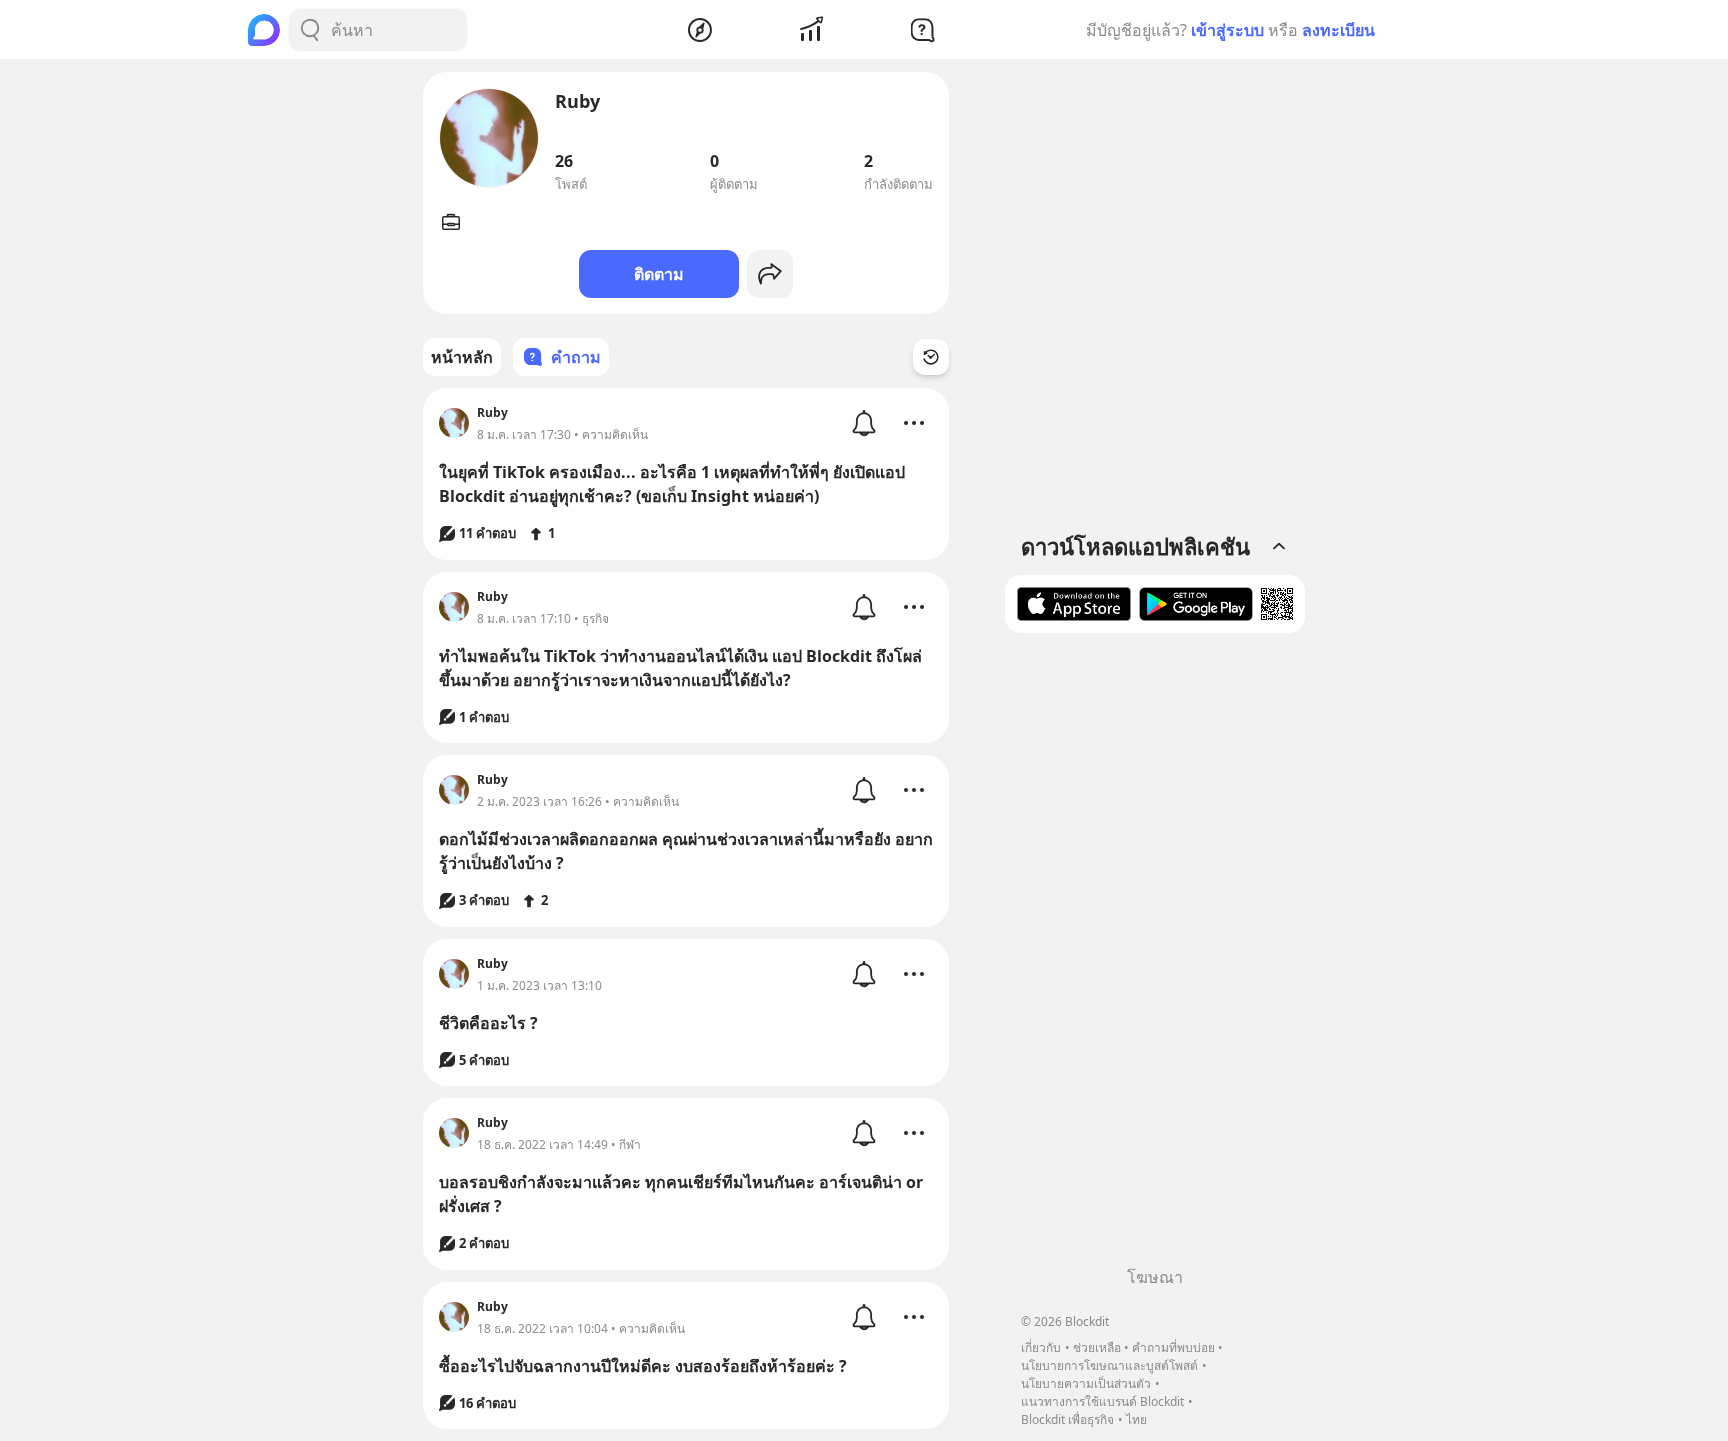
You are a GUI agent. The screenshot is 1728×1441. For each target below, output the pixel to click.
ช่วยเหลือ (1097, 1347)
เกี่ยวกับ (1041, 1347)
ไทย (1136, 1419)
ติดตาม (659, 274)
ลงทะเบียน (1338, 30)
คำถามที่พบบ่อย (1173, 1347)
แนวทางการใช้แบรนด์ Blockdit (1102, 1401)
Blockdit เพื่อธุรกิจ (1067, 1419)
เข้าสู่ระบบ (1227, 30)
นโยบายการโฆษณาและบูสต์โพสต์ (1109, 1365)
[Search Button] (310, 30)
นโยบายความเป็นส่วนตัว (1086, 1383)
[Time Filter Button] (931, 357)
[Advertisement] (1155, 957)
